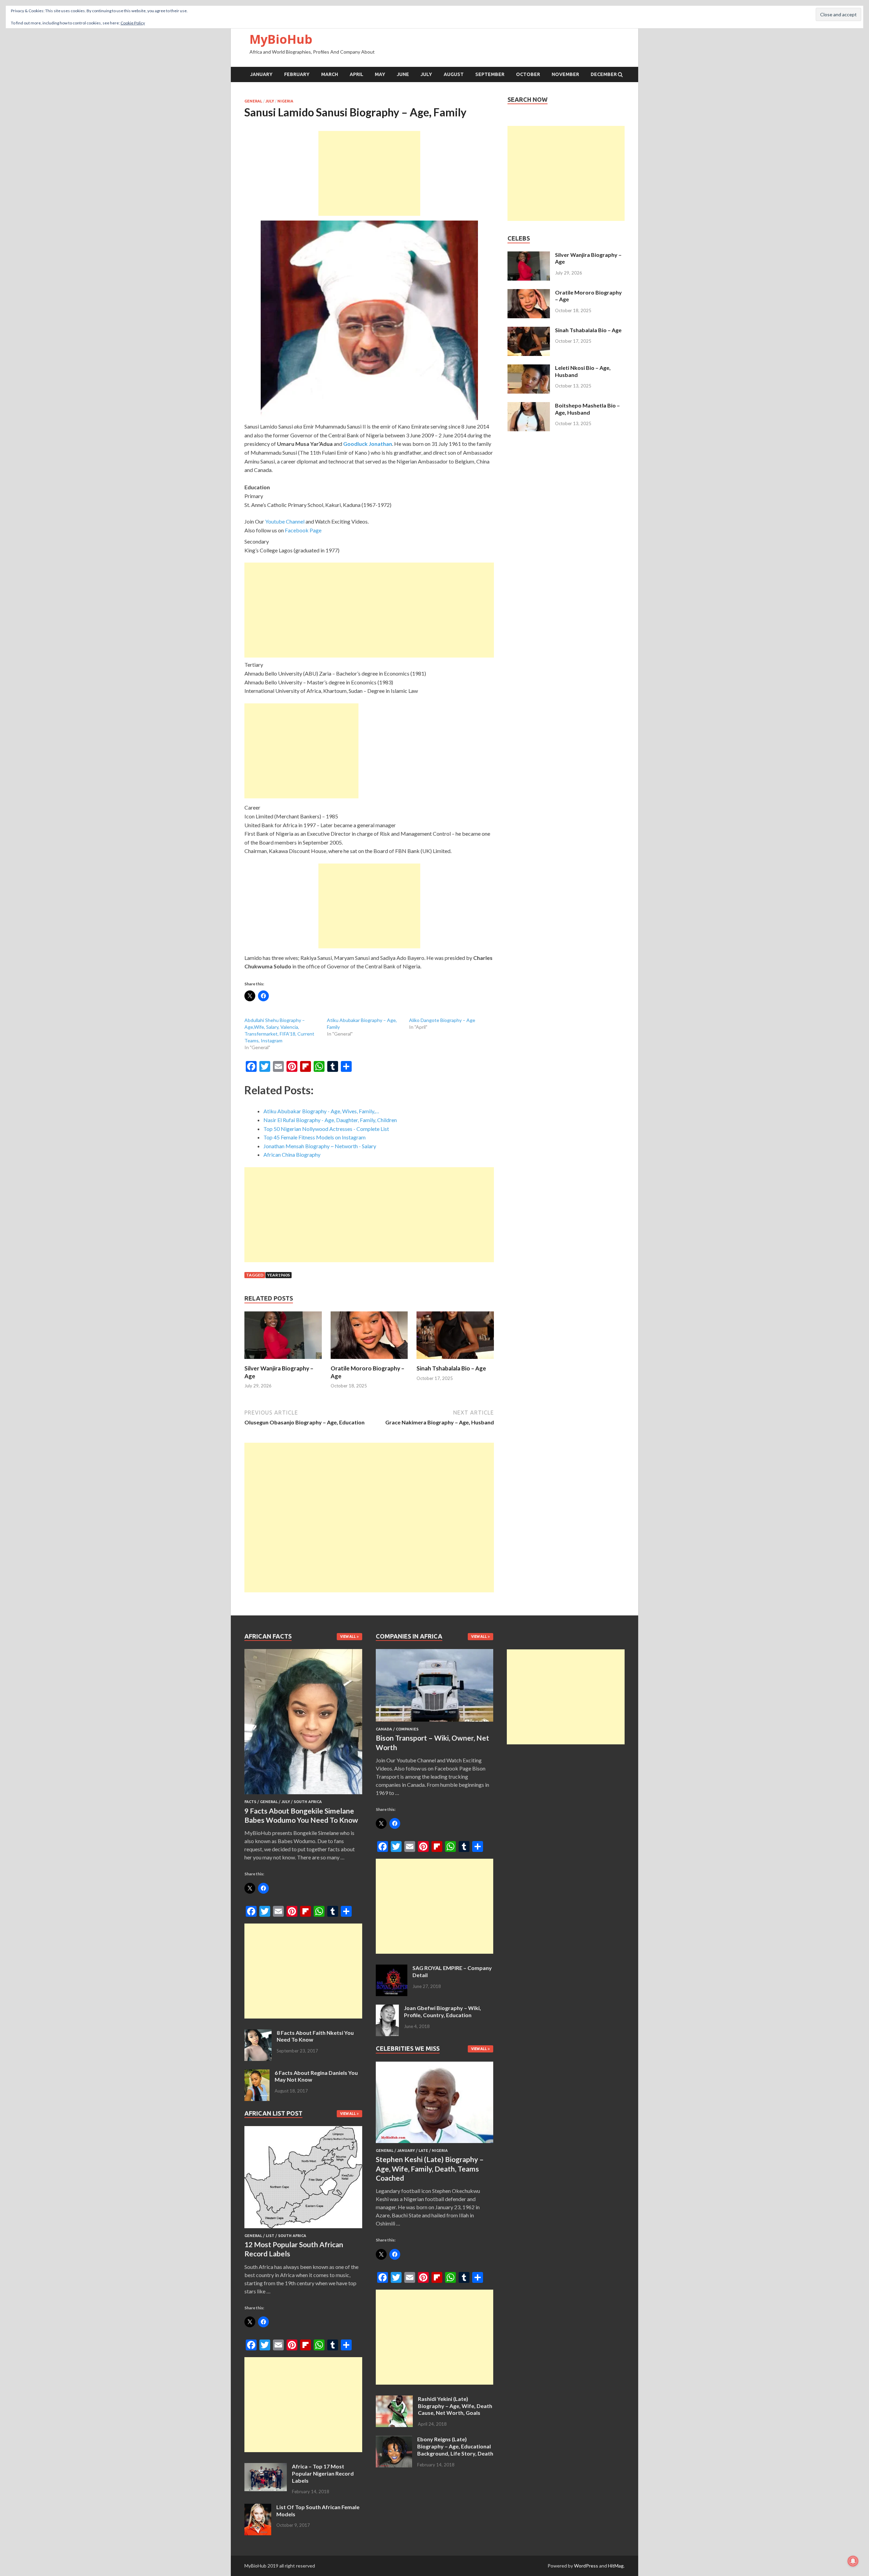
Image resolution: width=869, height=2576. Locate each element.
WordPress (586, 2566)
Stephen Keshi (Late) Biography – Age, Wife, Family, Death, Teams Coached (430, 2168)
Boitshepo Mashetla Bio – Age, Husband (587, 409)
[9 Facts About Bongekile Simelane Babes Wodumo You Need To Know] (303, 1795)
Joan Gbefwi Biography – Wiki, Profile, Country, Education (442, 2011)
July (426, 74)
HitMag (616, 2566)
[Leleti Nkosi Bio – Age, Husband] (529, 368)
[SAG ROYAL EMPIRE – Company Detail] (392, 1968)
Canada (384, 1729)
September (490, 74)
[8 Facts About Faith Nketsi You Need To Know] (258, 2033)
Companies (407, 1729)
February (297, 74)
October (528, 74)
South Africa (308, 1802)
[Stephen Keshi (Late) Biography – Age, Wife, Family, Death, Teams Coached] (435, 2144)
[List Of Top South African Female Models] (258, 2508)
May (380, 74)
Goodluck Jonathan (368, 444)
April (356, 74)
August (454, 74)
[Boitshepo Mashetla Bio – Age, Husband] (529, 406)
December (604, 74)
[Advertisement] (369, 173)
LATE (423, 2151)
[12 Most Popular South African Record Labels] (303, 2229)
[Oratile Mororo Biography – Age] (369, 1360)
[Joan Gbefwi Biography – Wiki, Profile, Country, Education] (387, 2009)
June (403, 74)
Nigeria (285, 101)
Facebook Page (303, 530)
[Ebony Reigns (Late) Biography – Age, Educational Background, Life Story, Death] (394, 2440)
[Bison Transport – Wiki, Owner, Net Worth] (435, 1723)
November (565, 74)
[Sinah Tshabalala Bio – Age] (455, 1360)
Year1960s (279, 1275)
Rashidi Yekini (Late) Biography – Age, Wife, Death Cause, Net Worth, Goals (455, 2406)
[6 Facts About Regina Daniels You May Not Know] (257, 2073)
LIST (270, 2236)
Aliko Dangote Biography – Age (442, 1020)
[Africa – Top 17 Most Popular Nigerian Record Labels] (266, 2467)
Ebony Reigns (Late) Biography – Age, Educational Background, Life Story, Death (455, 2446)
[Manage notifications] (853, 2561)
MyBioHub (281, 39)
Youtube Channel (285, 521)
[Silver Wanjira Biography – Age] (283, 1360)
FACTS (250, 1802)
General (253, 101)
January (261, 74)
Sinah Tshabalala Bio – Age (451, 1368)
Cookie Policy (133, 23)
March (330, 74)
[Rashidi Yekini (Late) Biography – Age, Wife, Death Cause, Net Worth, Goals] (394, 2399)
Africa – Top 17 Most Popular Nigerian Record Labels (323, 2473)
